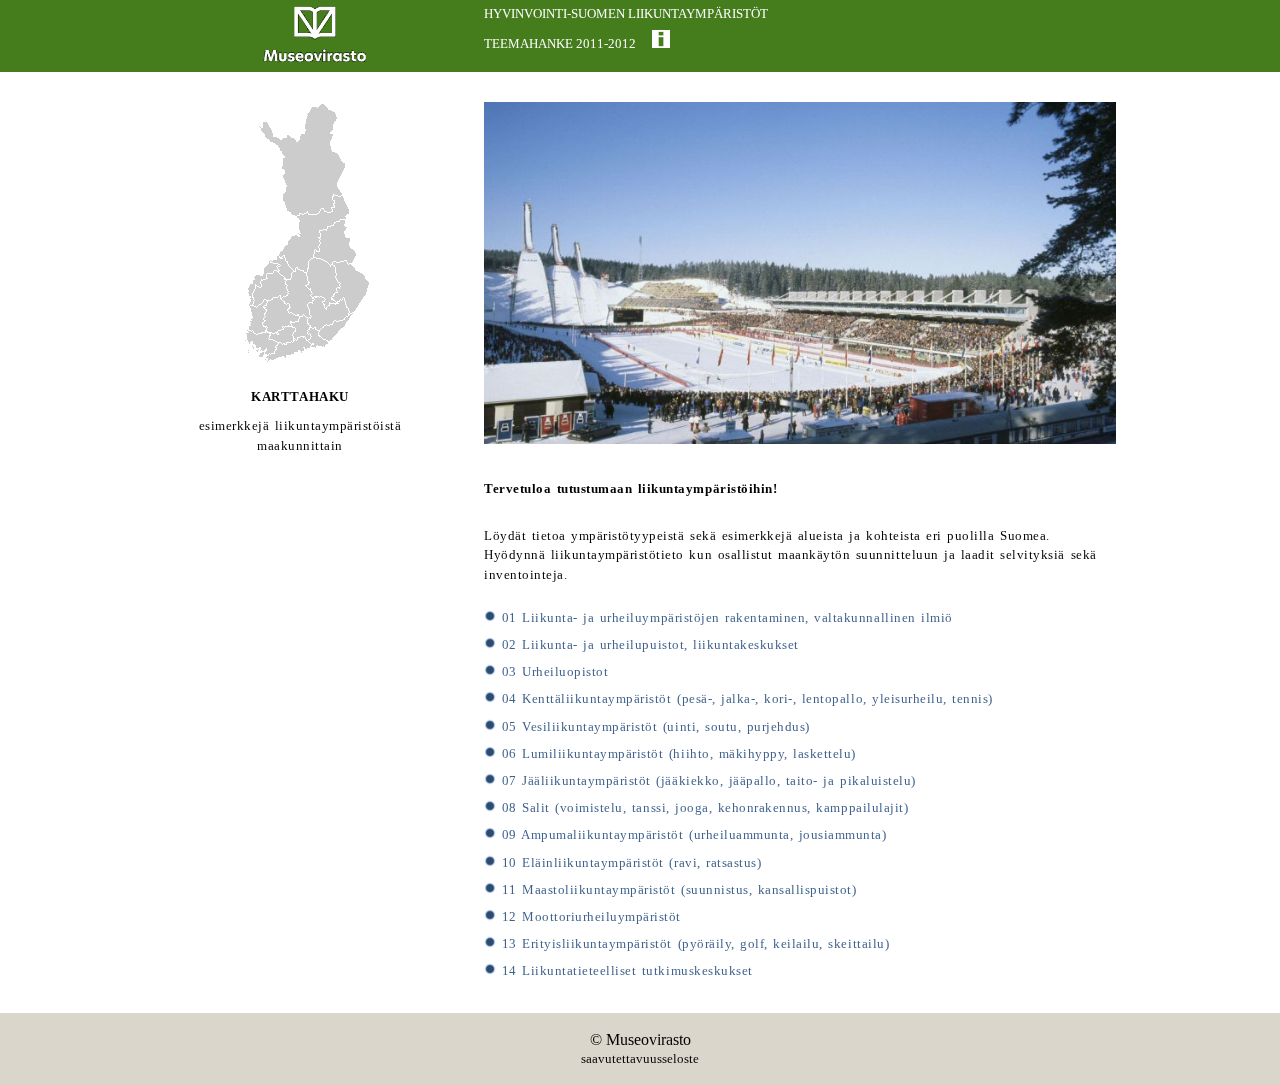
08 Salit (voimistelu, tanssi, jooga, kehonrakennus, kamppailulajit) (702, 808)
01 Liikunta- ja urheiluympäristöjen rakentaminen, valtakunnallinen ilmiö (724, 618)
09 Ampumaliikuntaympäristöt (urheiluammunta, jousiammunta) (691, 835)
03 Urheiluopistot (552, 672)
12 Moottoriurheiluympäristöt (588, 917)
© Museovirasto (640, 1039)
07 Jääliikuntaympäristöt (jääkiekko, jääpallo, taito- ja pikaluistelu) (706, 781)
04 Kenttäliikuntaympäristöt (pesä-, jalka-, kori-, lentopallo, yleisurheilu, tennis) (744, 699)
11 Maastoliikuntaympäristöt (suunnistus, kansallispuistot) (676, 890)
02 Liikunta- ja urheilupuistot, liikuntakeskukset (647, 645)
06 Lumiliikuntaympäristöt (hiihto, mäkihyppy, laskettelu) (676, 754)
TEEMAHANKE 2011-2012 (560, 44)
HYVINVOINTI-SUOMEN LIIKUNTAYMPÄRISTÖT (626, 14)
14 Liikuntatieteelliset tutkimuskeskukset (624, 971)
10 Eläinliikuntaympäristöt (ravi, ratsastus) (628, 863)
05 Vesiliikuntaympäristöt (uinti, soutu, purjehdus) (653, 727)
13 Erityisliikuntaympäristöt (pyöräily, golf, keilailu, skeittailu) (692, 944)
